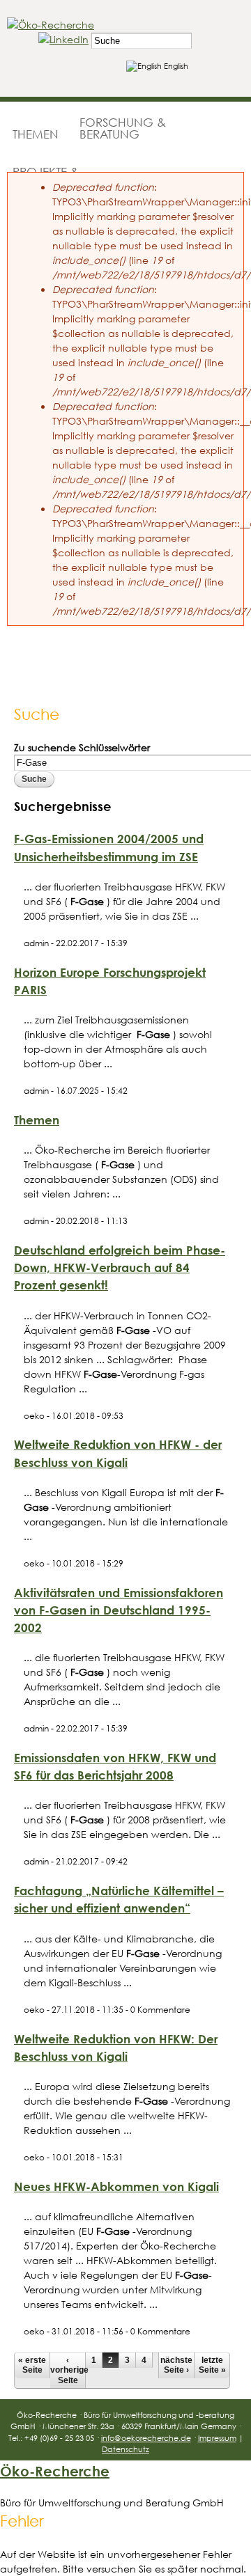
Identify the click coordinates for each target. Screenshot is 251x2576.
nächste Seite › (176, 2365)
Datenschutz (125, 2449)
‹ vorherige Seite (68, 2370)
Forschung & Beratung (123, 128)
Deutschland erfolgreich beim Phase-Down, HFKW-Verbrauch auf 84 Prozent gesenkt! (120, 1267)
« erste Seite (32, 2365)
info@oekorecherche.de (146, 2438)
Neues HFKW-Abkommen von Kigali (116, 2186)
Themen (36, 134)
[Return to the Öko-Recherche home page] (51, 25)
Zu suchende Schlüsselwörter (82, 747)
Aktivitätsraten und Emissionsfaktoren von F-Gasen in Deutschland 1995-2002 (119, 1610)
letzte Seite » (212, 2365)
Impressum (217, 2438)
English (175, 66)
